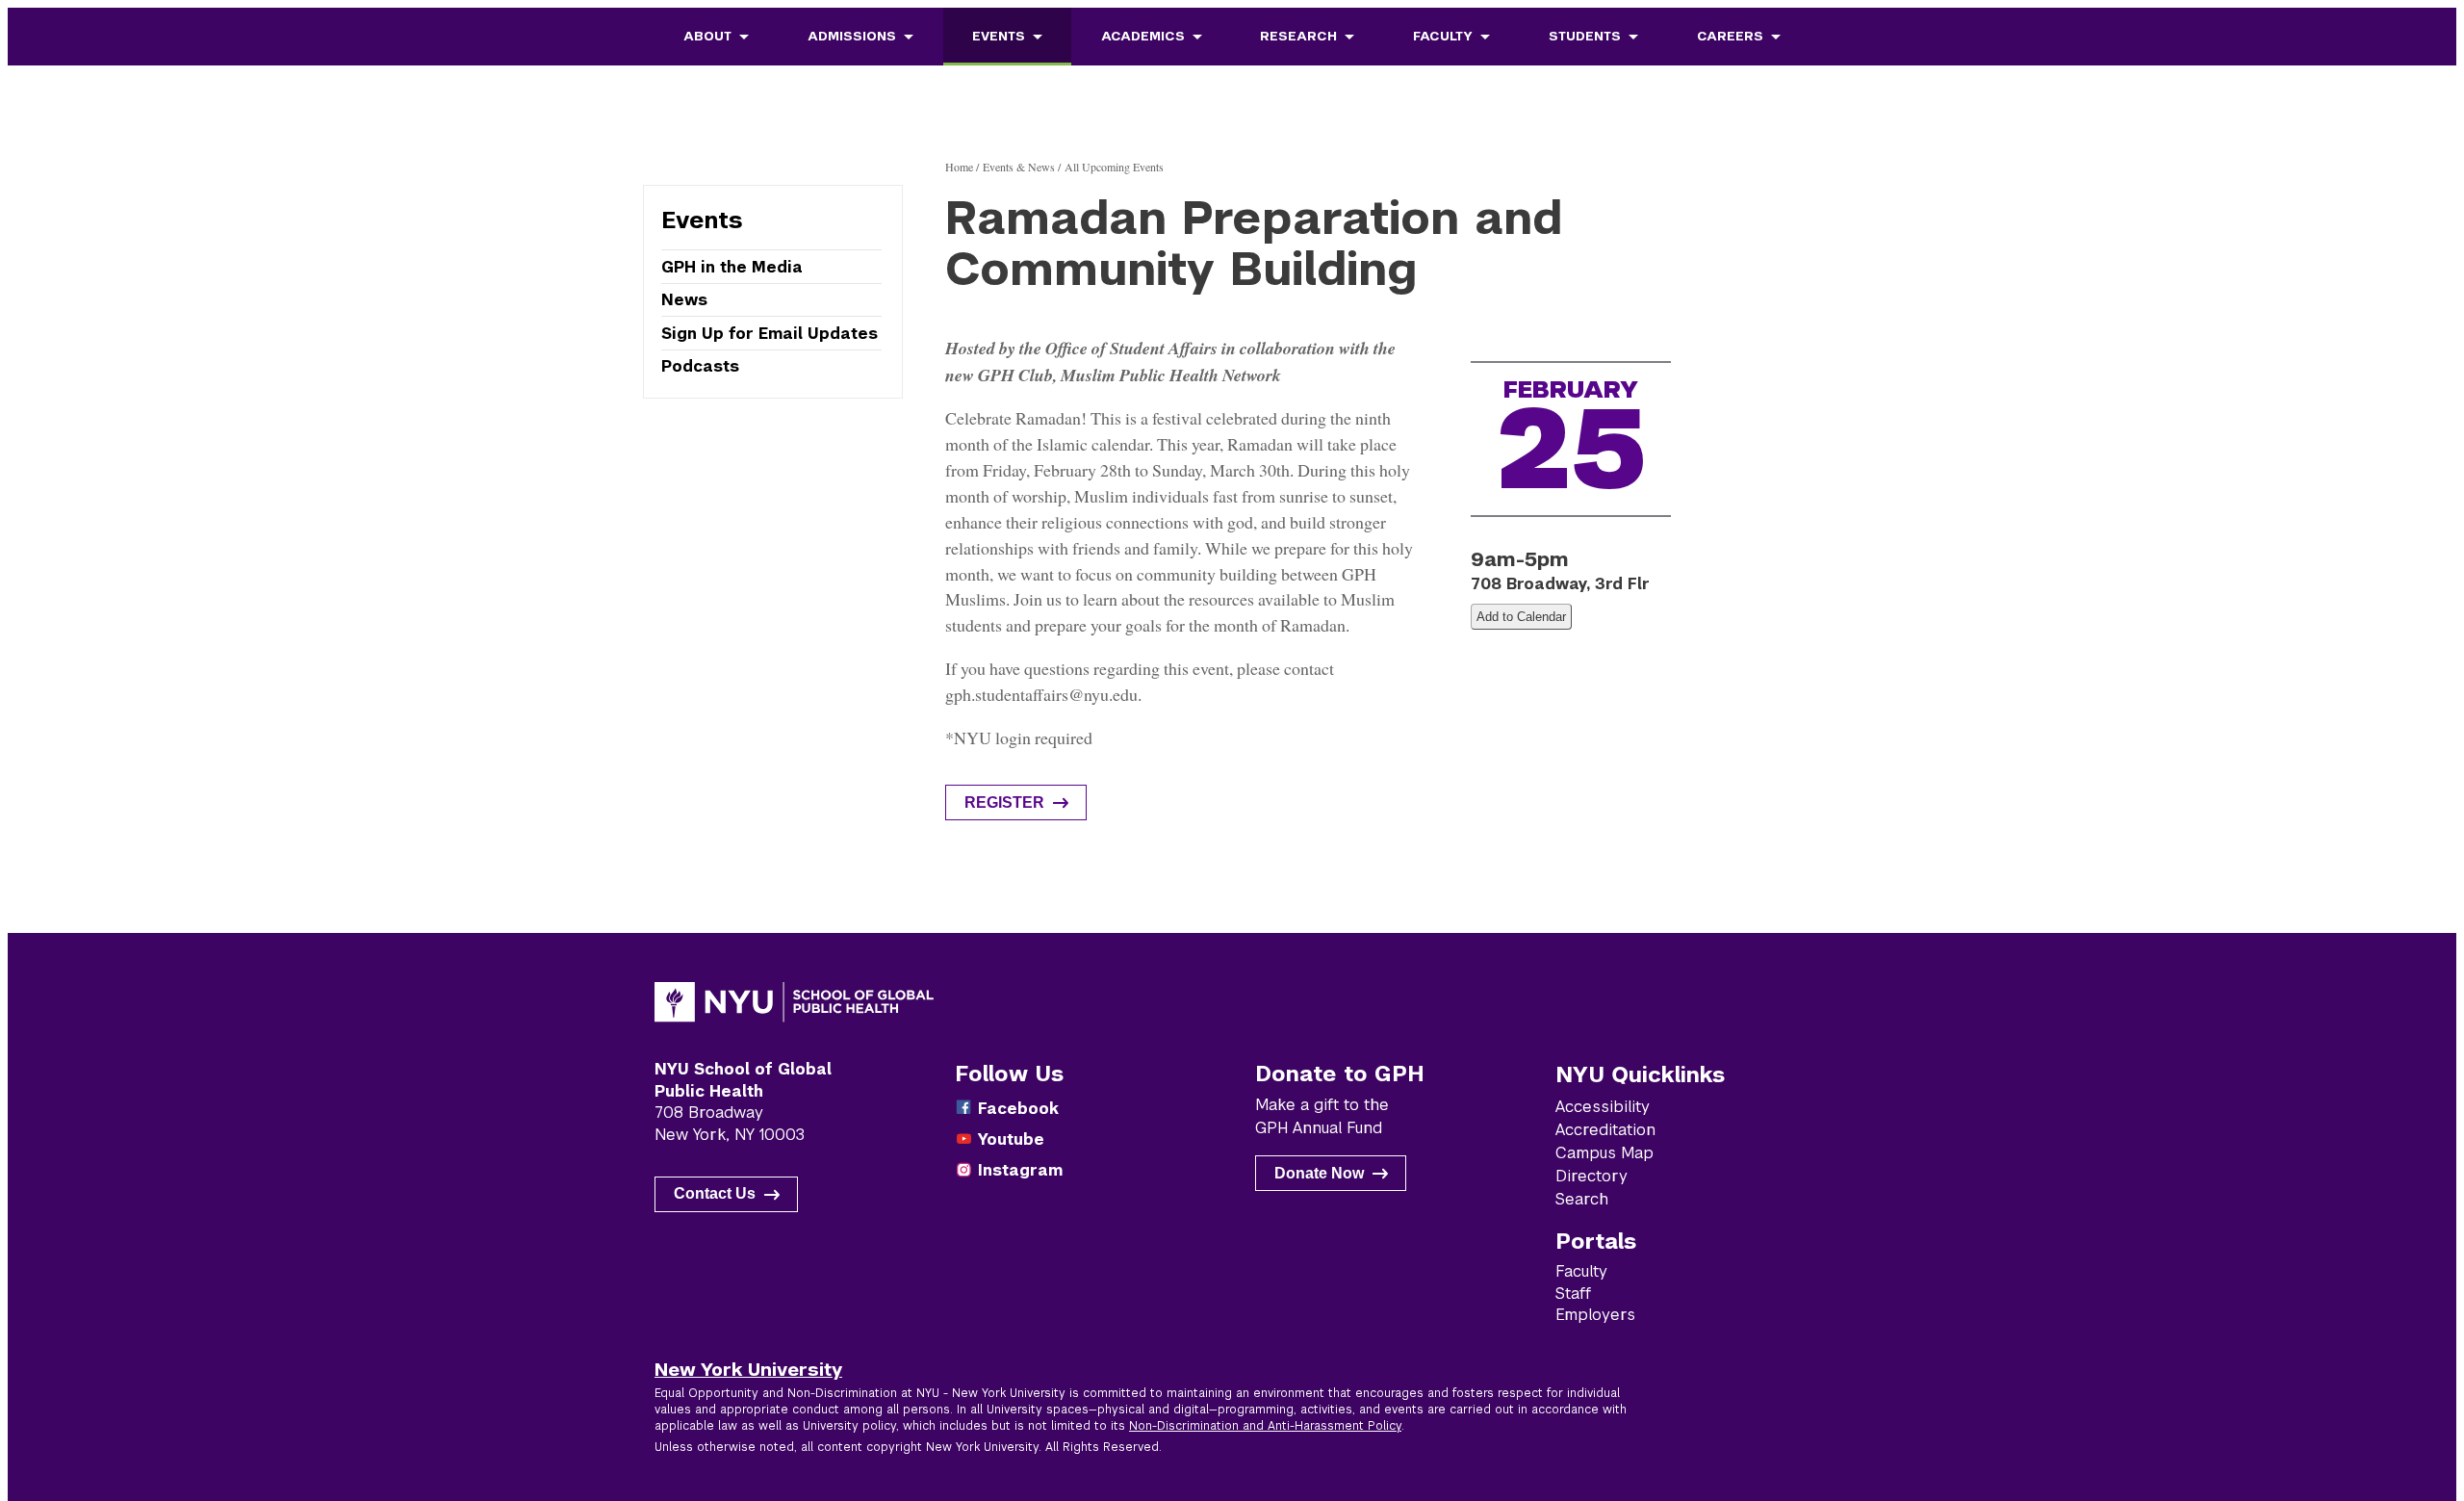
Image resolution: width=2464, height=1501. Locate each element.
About (707, 36)
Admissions (852, 36)
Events (999, 36)
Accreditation (1605, 1130)
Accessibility (1603, 1107)
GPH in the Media (732, 267)
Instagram (1020, 1170)
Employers (1595, 1315)
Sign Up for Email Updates (770, 334)
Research (1298, 36)
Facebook (1018, 1109)
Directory (1591, 1176)
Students (1585, 36)
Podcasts (700, 365)
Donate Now (1319, 1173)
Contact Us (715, 1193)
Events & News (1019, 167)
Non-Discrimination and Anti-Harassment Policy (1265, 1426)
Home (959, 167)
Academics (1143, 36)
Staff (1573, 1294)
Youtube (1011, 1139)
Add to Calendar (1521, 617)
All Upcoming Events (1114, 167)
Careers (1730, 36)
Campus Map (1604, 1153)
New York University (748, 1369)
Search (1582, 1199)
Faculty (1443, 36)
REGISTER (1004, 802)
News (684, 300)
